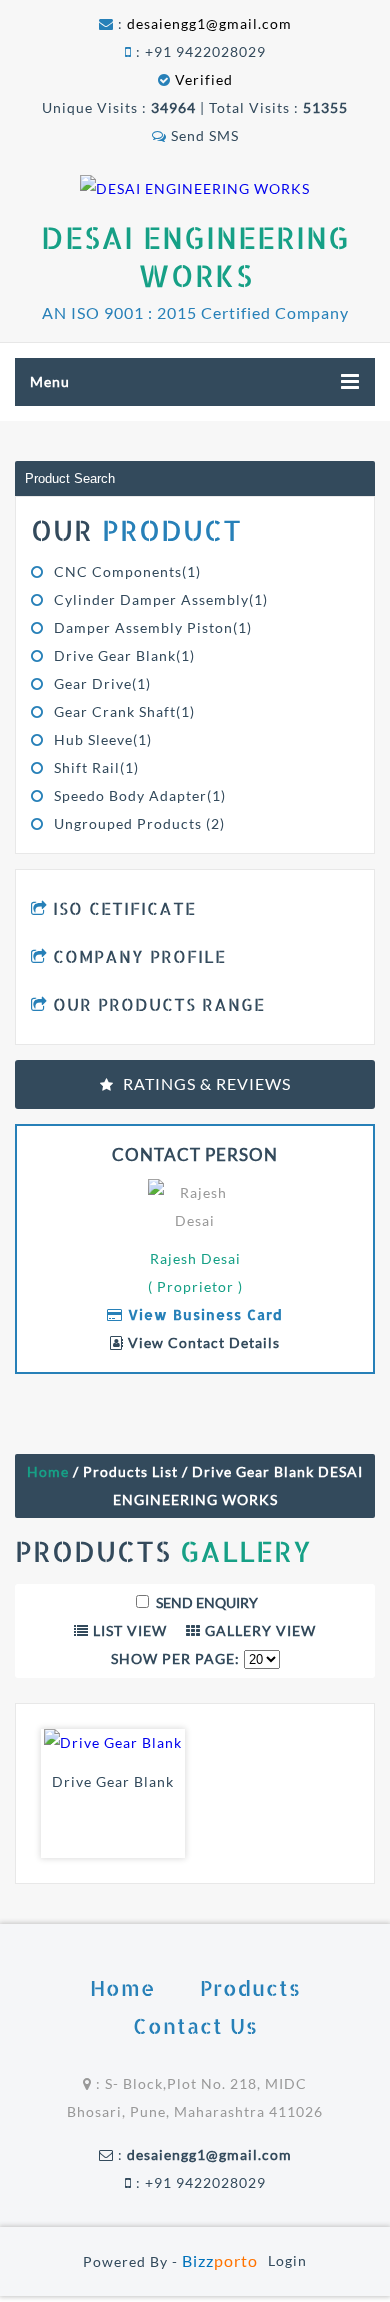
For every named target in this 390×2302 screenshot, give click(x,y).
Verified (202, 79)
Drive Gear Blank (113, 1781)
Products (250, 1987)
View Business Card (203, 1314)
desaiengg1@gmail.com (209, 23)
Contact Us (195, 2025)
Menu (50, 381)
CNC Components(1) (127, 571)
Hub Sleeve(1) (103, 739)
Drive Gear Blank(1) (124, 655)
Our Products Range (159, 1004)
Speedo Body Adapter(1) (140, 795)
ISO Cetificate (124, 908)
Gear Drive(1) (102, 683)
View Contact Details (202, 1342)
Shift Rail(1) (96, 767)
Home (48, 1471)
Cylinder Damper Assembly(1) (161, 599)
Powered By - (170, 2261)
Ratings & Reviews (207, 1083)
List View (128, 1630)
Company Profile (139, 956)
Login (287, 2260)
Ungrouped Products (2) (139, 823)
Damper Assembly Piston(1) (153, 627)
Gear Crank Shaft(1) (124, 711)
